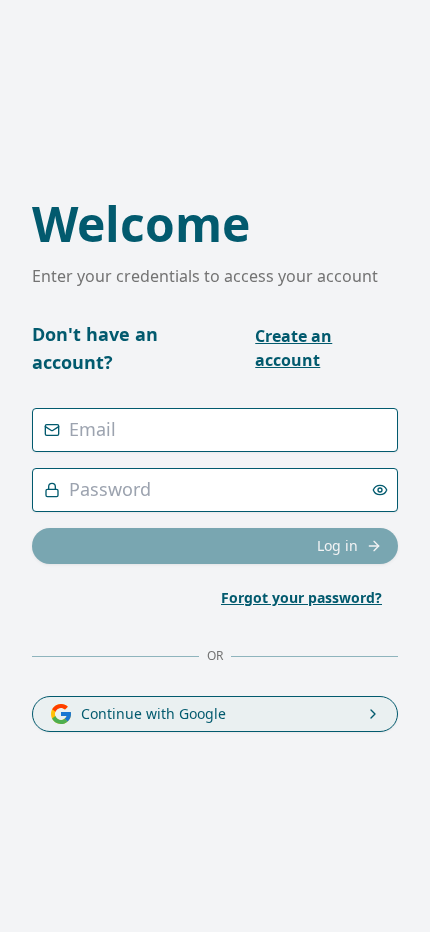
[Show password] (380, 490)
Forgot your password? (301, 597)
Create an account (293, 348)
